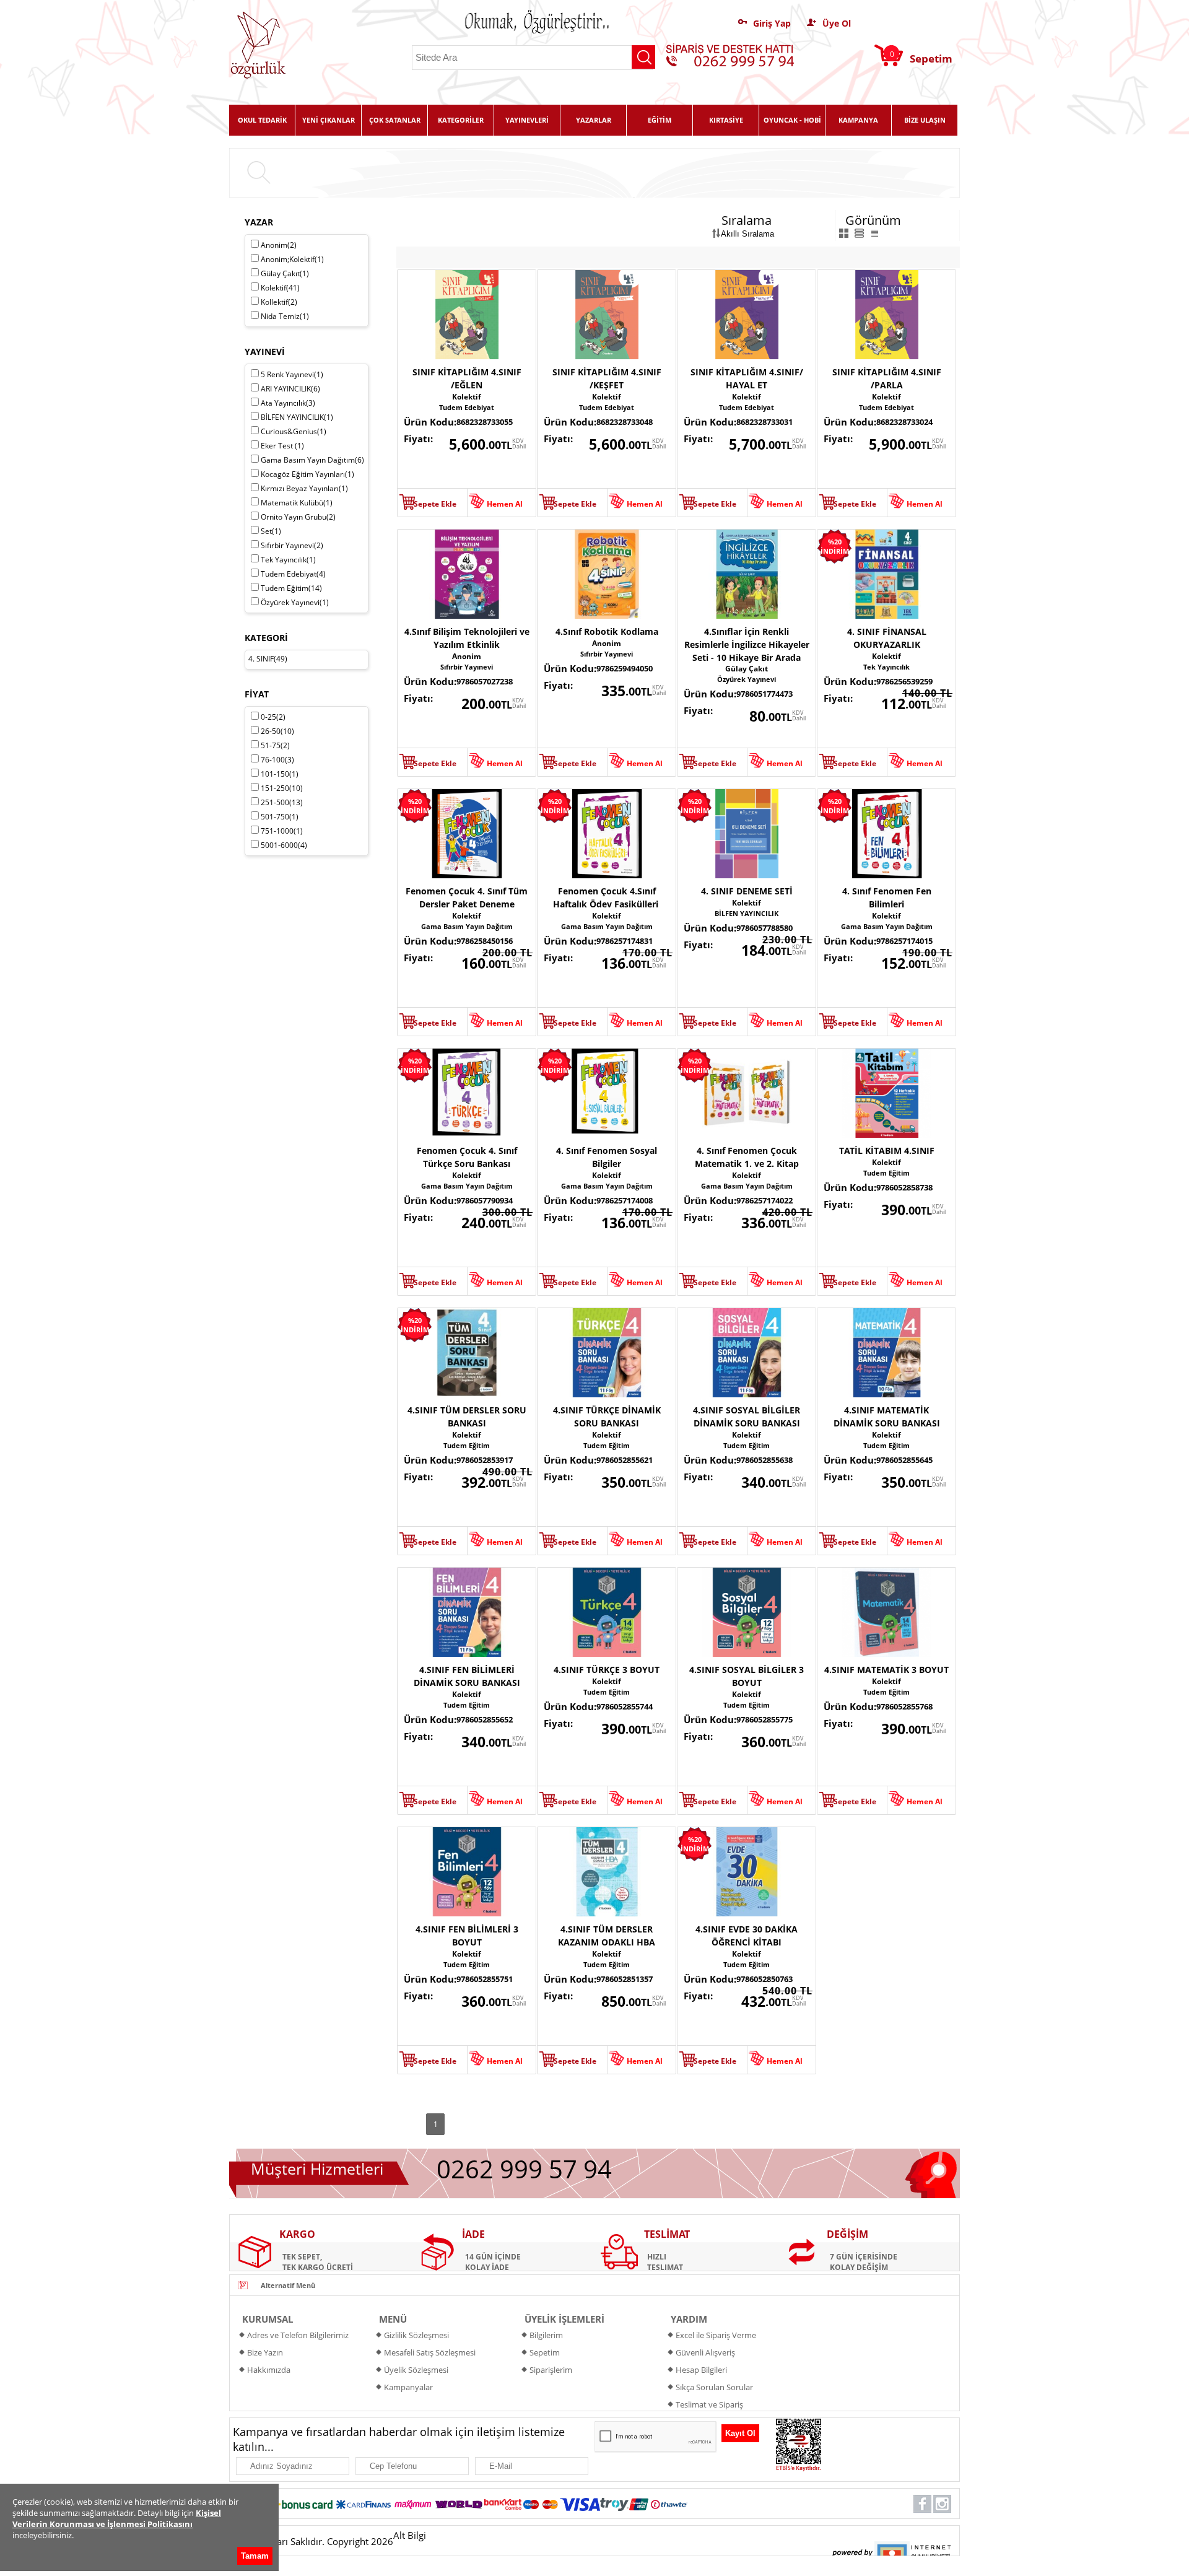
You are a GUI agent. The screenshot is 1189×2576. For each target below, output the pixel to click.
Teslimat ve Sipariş (709, 2404)
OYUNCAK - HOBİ (792, 120)
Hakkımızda (269, 2370)
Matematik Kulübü (297, 503)
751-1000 (282, 831)
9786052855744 (625, 1706)
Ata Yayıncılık (288, 403)
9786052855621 (625, 1460)
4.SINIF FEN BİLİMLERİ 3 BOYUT (467, 1936)
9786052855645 (904, 1460)
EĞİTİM (660, 120)
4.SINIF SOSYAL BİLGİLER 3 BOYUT (747, 1676)
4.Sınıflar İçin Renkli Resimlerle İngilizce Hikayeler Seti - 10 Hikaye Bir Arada (747, 644)
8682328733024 (904, 422)
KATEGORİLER (461, 120)
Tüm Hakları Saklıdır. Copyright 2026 (315, 2541)
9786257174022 (764, 1200)
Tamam (255, 2556)
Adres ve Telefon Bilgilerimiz (298, 2335)
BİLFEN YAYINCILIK (747, 913)
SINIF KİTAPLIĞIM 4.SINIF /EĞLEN (467, 378)
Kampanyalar (408, 2387)
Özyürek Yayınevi (747, 679)
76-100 (277, 760)
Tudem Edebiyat (467, 407)
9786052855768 (904, 1706)
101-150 (280, 774)
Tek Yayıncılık (886, 667)
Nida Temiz (285, 316)
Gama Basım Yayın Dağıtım (467, 926)
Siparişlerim (551, 2370)
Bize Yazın (265, 2352)
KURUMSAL (268, 2319)
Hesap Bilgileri (701, 2370)
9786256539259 (904, 681)
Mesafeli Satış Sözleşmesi (430, 2352)
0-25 (273, 717)
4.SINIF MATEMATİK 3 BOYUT (886, 1670)
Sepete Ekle (435, 504)
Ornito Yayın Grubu (298, 517)
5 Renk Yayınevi (292, 374)
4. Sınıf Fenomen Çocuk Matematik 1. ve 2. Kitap (747, 1157)
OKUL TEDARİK (262, 120)
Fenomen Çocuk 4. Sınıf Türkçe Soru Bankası (467, 1157)
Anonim (467, 656)
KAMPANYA (858, 120)
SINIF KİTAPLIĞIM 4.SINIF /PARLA (887, 378)
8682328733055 (485, 422)
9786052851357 (625, 1979)
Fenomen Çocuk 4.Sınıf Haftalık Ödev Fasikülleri (607, 897)
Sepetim (545, 2352)
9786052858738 (904, 1187)
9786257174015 (904, 941)
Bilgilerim (546, 2335)
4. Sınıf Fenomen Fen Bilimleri (887, 897)
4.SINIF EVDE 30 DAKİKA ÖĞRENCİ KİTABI (747, 1936)
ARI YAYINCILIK (290, 389)
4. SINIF (261, 659)
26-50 (277, 731)
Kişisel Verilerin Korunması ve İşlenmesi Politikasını (117, 2518)
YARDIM (689, 2319)
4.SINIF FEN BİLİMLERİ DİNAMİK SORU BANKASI (467, 1676)
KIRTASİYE (726, 120)
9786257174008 (625, 1200)
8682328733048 (625, 422)
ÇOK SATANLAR (395, 120)
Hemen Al (505, 504)
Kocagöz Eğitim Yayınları (307, 474)
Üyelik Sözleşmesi (416, 2370)
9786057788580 (764, 928)
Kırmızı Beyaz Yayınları (304, 488)
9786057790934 (485, 1200)
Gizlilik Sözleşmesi (416, 2335)
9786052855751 (485, 1979)
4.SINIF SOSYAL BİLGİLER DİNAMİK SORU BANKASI (747, 1417)
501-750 (280, 817)
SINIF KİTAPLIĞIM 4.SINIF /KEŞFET (607, 378)
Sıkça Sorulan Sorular (714, 2387)
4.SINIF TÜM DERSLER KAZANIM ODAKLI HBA (607, 1936)
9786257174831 (625, 941)
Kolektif (467, 397)
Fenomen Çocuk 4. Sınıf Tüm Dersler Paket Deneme (467, 897)
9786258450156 (485, 941)
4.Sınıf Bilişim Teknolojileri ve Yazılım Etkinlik (467, 638)
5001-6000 (284, 845)
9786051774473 (764, 694)
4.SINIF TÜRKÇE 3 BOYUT (607, 1670)
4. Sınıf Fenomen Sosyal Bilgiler (607, 1157)
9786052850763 (764, 1979)
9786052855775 (764, 1719)
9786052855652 (485, 1719)
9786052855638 (764, 1460)
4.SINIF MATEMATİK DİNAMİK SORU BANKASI (887, 1417)
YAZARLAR (594, 120)
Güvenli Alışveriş (705, 2352)
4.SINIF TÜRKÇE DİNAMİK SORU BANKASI (607, 1417)
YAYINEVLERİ (527, 120)
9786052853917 (485, 1460)
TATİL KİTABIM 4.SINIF (887, 1150)
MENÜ (393, 2319)
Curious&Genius (294, 431)
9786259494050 (625, 668)
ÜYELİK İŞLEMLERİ (564, 2319)
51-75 (275, 745)
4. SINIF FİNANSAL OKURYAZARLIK (887, 638)
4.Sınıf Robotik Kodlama (607, 631)
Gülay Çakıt (747, 669)
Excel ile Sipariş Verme (716, 2335)
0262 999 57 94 (524, 2169)
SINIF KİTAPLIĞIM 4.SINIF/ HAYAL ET (747, 378)
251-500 (282, 802)
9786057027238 (485, 681)
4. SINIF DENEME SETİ (747, 891)
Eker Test (282, 446)
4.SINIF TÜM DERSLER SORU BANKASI (467, 1417)
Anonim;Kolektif (292, 259)
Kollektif (279, 302)
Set (271, 531)
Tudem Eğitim (886, 1173)
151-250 (282, 788)
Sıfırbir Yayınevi (467, 667)
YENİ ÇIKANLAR (329, 120)
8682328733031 (764, 422)
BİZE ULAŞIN (925, 120)
